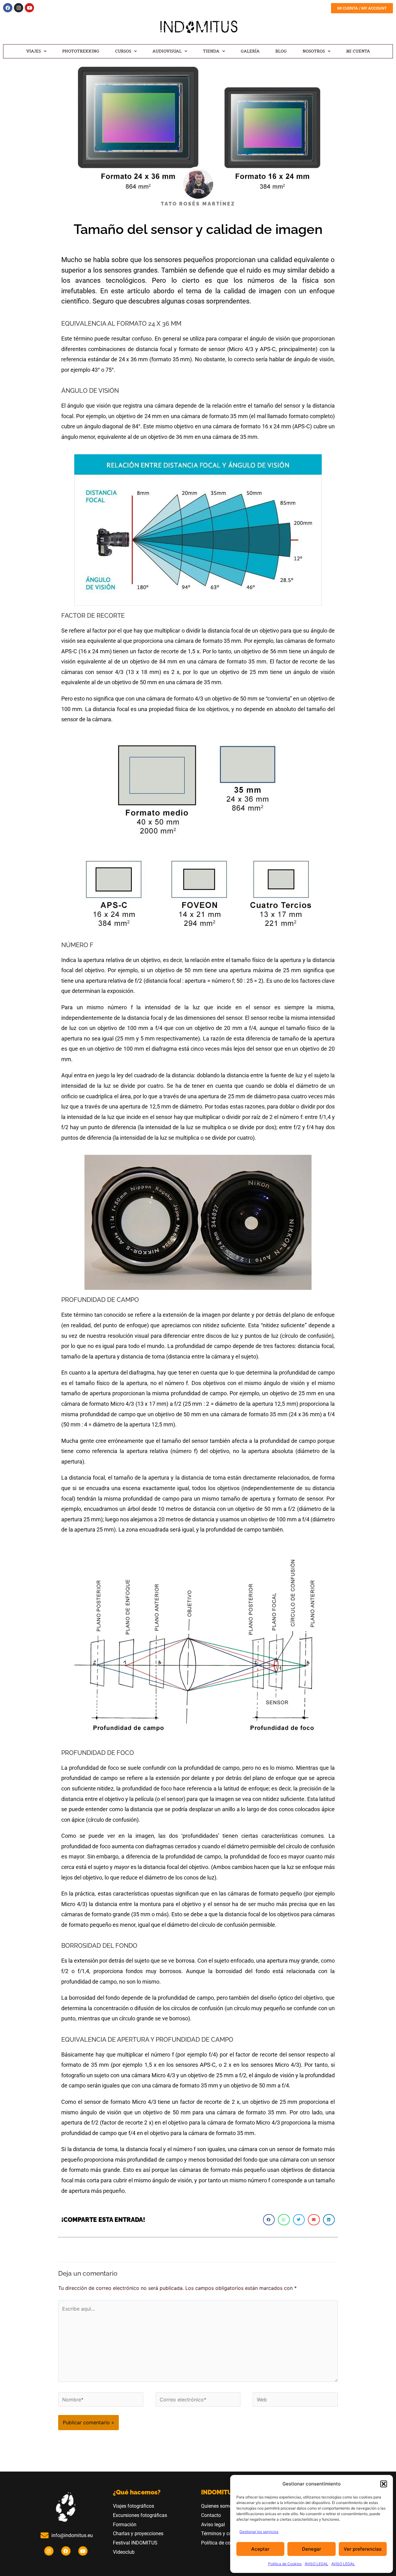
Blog (281, 51)
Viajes (34, 51)
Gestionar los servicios (259, 2532)
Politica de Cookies (285, 2564)
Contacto (211, 2515)
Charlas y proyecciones (138, 2534)
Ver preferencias (363, 2549)
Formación (125, 2525)
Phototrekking (81, 51)
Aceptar (260, 2549)
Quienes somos (218, 2506)
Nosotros (314, 51)
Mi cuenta (358, 51)
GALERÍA (250, 51)
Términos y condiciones (227, 2534)
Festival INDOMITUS (135, 2543)
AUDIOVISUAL (167, 51)
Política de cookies (222, 2543)
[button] (384, 2484)
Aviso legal (213, 2525)
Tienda (211, 51)
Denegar (312, 2549)
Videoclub (124, 2552)
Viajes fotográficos (133, 2506)
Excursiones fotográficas (140, 2515)
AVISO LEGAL (316, 2564)
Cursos (123, 51)
